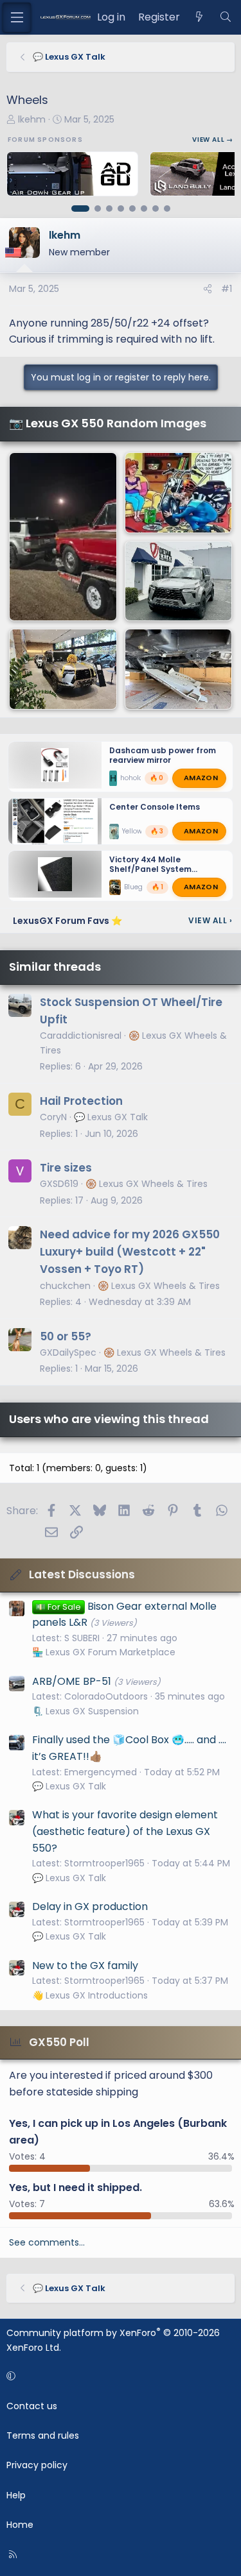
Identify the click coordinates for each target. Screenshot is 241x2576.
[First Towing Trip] (63, 537)
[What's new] (200, 17)
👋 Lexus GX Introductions (90, 1995)
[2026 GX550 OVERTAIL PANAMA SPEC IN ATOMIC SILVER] (63, 669)
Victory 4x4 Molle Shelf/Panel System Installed (150, 869)
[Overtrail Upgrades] (179, 669)
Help (16, 2495)
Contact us (32, 2406)
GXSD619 (59, 1184)
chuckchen (65, 1286)
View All (210, 920)
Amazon (201, 778)
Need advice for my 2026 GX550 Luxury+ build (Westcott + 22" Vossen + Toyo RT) (130, 1252)
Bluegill (136, 887)
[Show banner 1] (80, 209)
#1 (227, 289)
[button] (118, 2376)
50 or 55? (66, 1336)
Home (20, 2525)
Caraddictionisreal (81, 1036)
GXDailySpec (68, 1352)
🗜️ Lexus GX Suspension (85, 1711)
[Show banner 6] (144, 209)
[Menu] (17, 17)
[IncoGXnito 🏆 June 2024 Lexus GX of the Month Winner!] (179, 581)
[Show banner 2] (98, 209)
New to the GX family (85, 1966)
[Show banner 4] (121, 209)
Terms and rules (43, 2435)
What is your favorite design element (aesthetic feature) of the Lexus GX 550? (125, 1831)
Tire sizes (66, 1168)
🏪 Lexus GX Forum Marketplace (104, 1652)
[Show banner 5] (132, 209)
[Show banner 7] (156, 209)
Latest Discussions (82, 1574)
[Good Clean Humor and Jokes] (179, 493)
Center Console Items (155, 807)
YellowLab (138, 831)
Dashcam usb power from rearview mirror (163, 755)
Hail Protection (81, 1101)
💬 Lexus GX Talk (111, 1117)
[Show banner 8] (167, 209)
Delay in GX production (90, 1906)
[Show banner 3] (109, 209)
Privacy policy (37, 2465)
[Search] (225, 17)
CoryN (53, 1117)
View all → (213, 140)
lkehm (32, 119)
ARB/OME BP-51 (72, 1681)
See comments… (47, 2242)
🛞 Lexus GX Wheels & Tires (147, 1184)
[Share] (208, 289)
